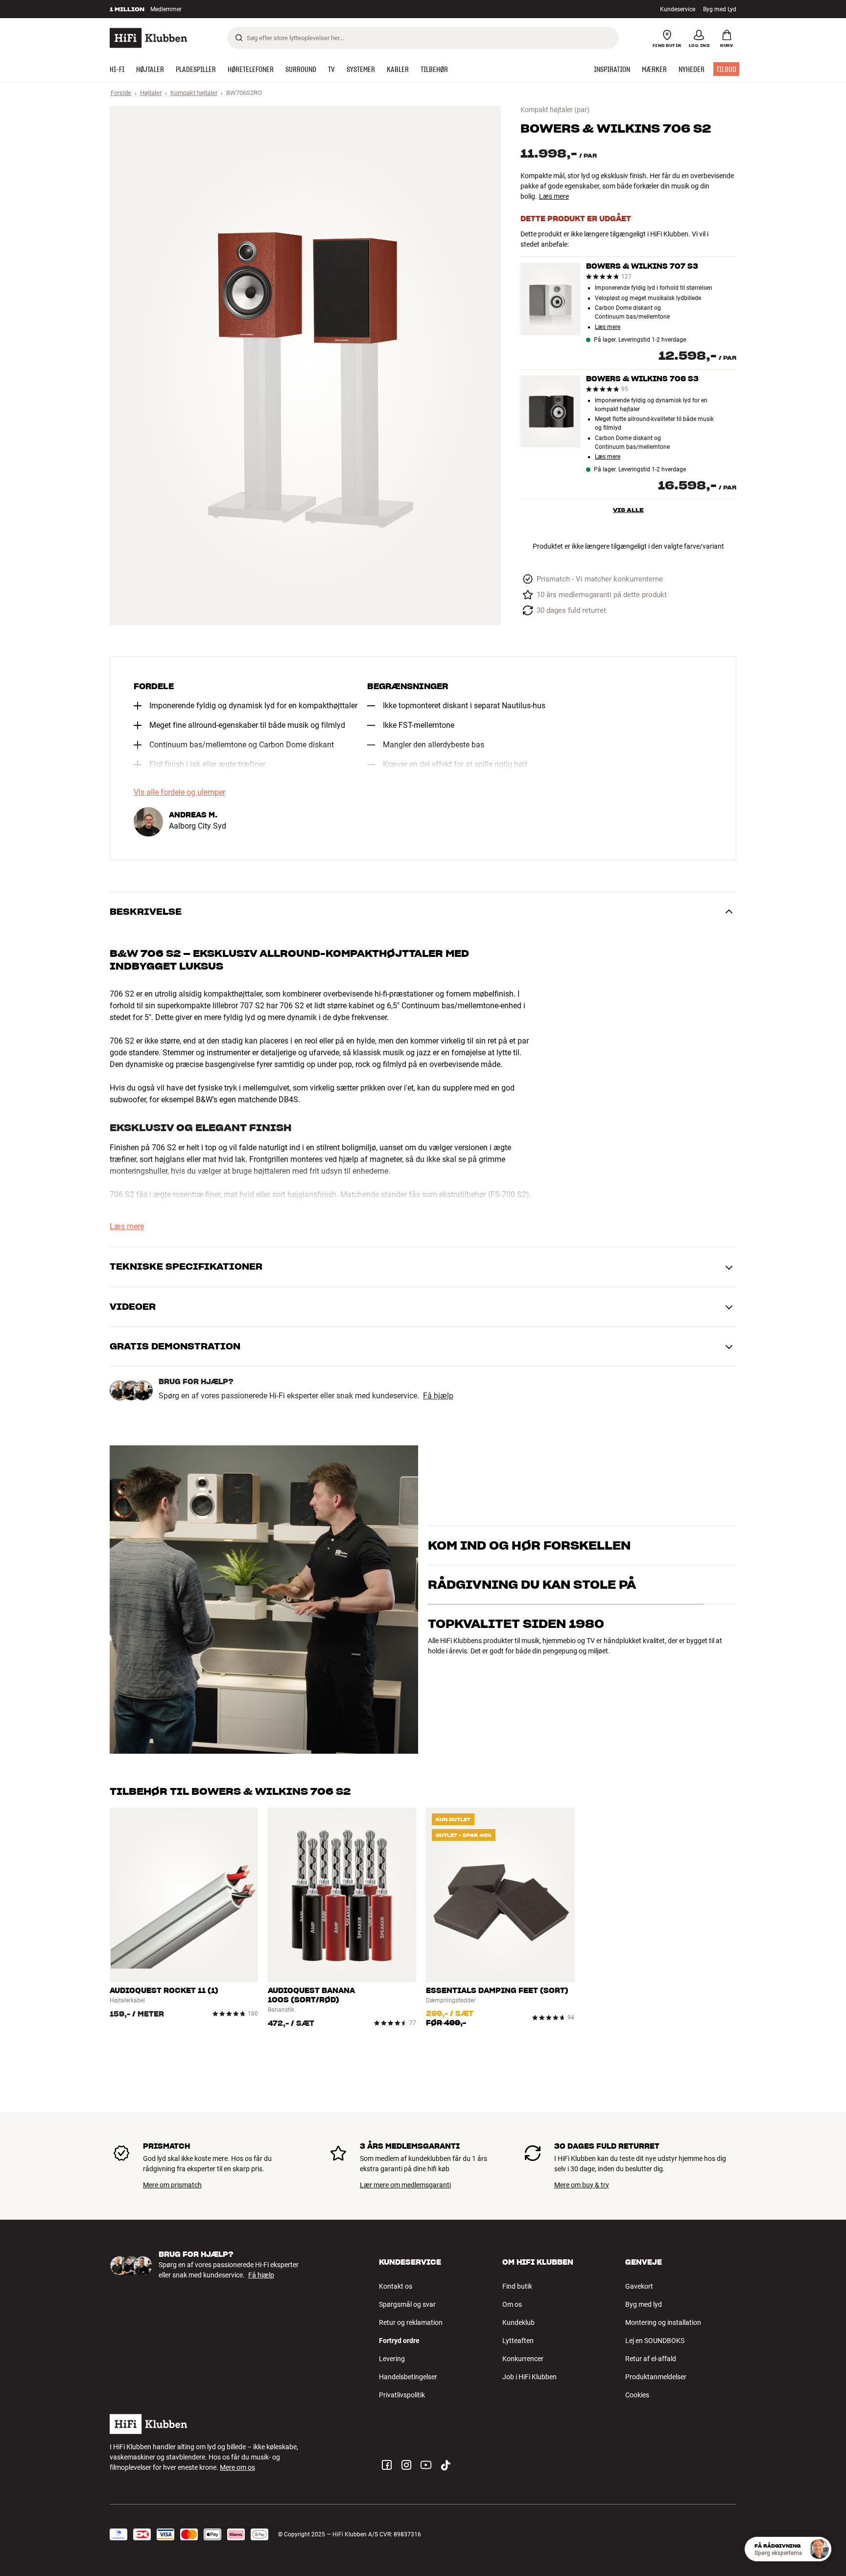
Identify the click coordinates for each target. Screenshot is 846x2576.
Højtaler (151, 93)
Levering (392, 2359)
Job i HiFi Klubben (529, 2377)
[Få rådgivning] (819, 2549)
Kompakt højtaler (194, 93)
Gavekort (639, 2286)
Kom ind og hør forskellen (529, 1533)
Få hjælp (438, 1396)
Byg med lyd (644, 2304)
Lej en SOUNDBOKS (655, 2341)
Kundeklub (518, 2322)
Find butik (517, 2286)
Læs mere (554, 196)
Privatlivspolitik (402, 2395)
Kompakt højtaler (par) (555, 110)
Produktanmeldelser (656, 2377)
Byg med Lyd (720, 9)
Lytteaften (518, 2341)
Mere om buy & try (582, 2185)
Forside (121, 93)
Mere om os (237, 2467)
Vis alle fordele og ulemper (179, 792)
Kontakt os (396, 2286)
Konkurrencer (523, 2359)
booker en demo (680, 1550)
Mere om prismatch (172, 2185)
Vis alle (628, 510)
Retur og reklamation (411, 2322)
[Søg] (239, 38)
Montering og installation (663, 2322)
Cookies (637, 2395)
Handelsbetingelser (408, 2377)
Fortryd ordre (399, 2341)
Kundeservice (678, 9)
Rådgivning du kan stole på (532, 1627)
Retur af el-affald (651, 2359)
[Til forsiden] (148, 38)
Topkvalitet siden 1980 (516, 1666)
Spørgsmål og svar (407, 2304)
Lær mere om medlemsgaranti (405, 2185)
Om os (512, 2304)
